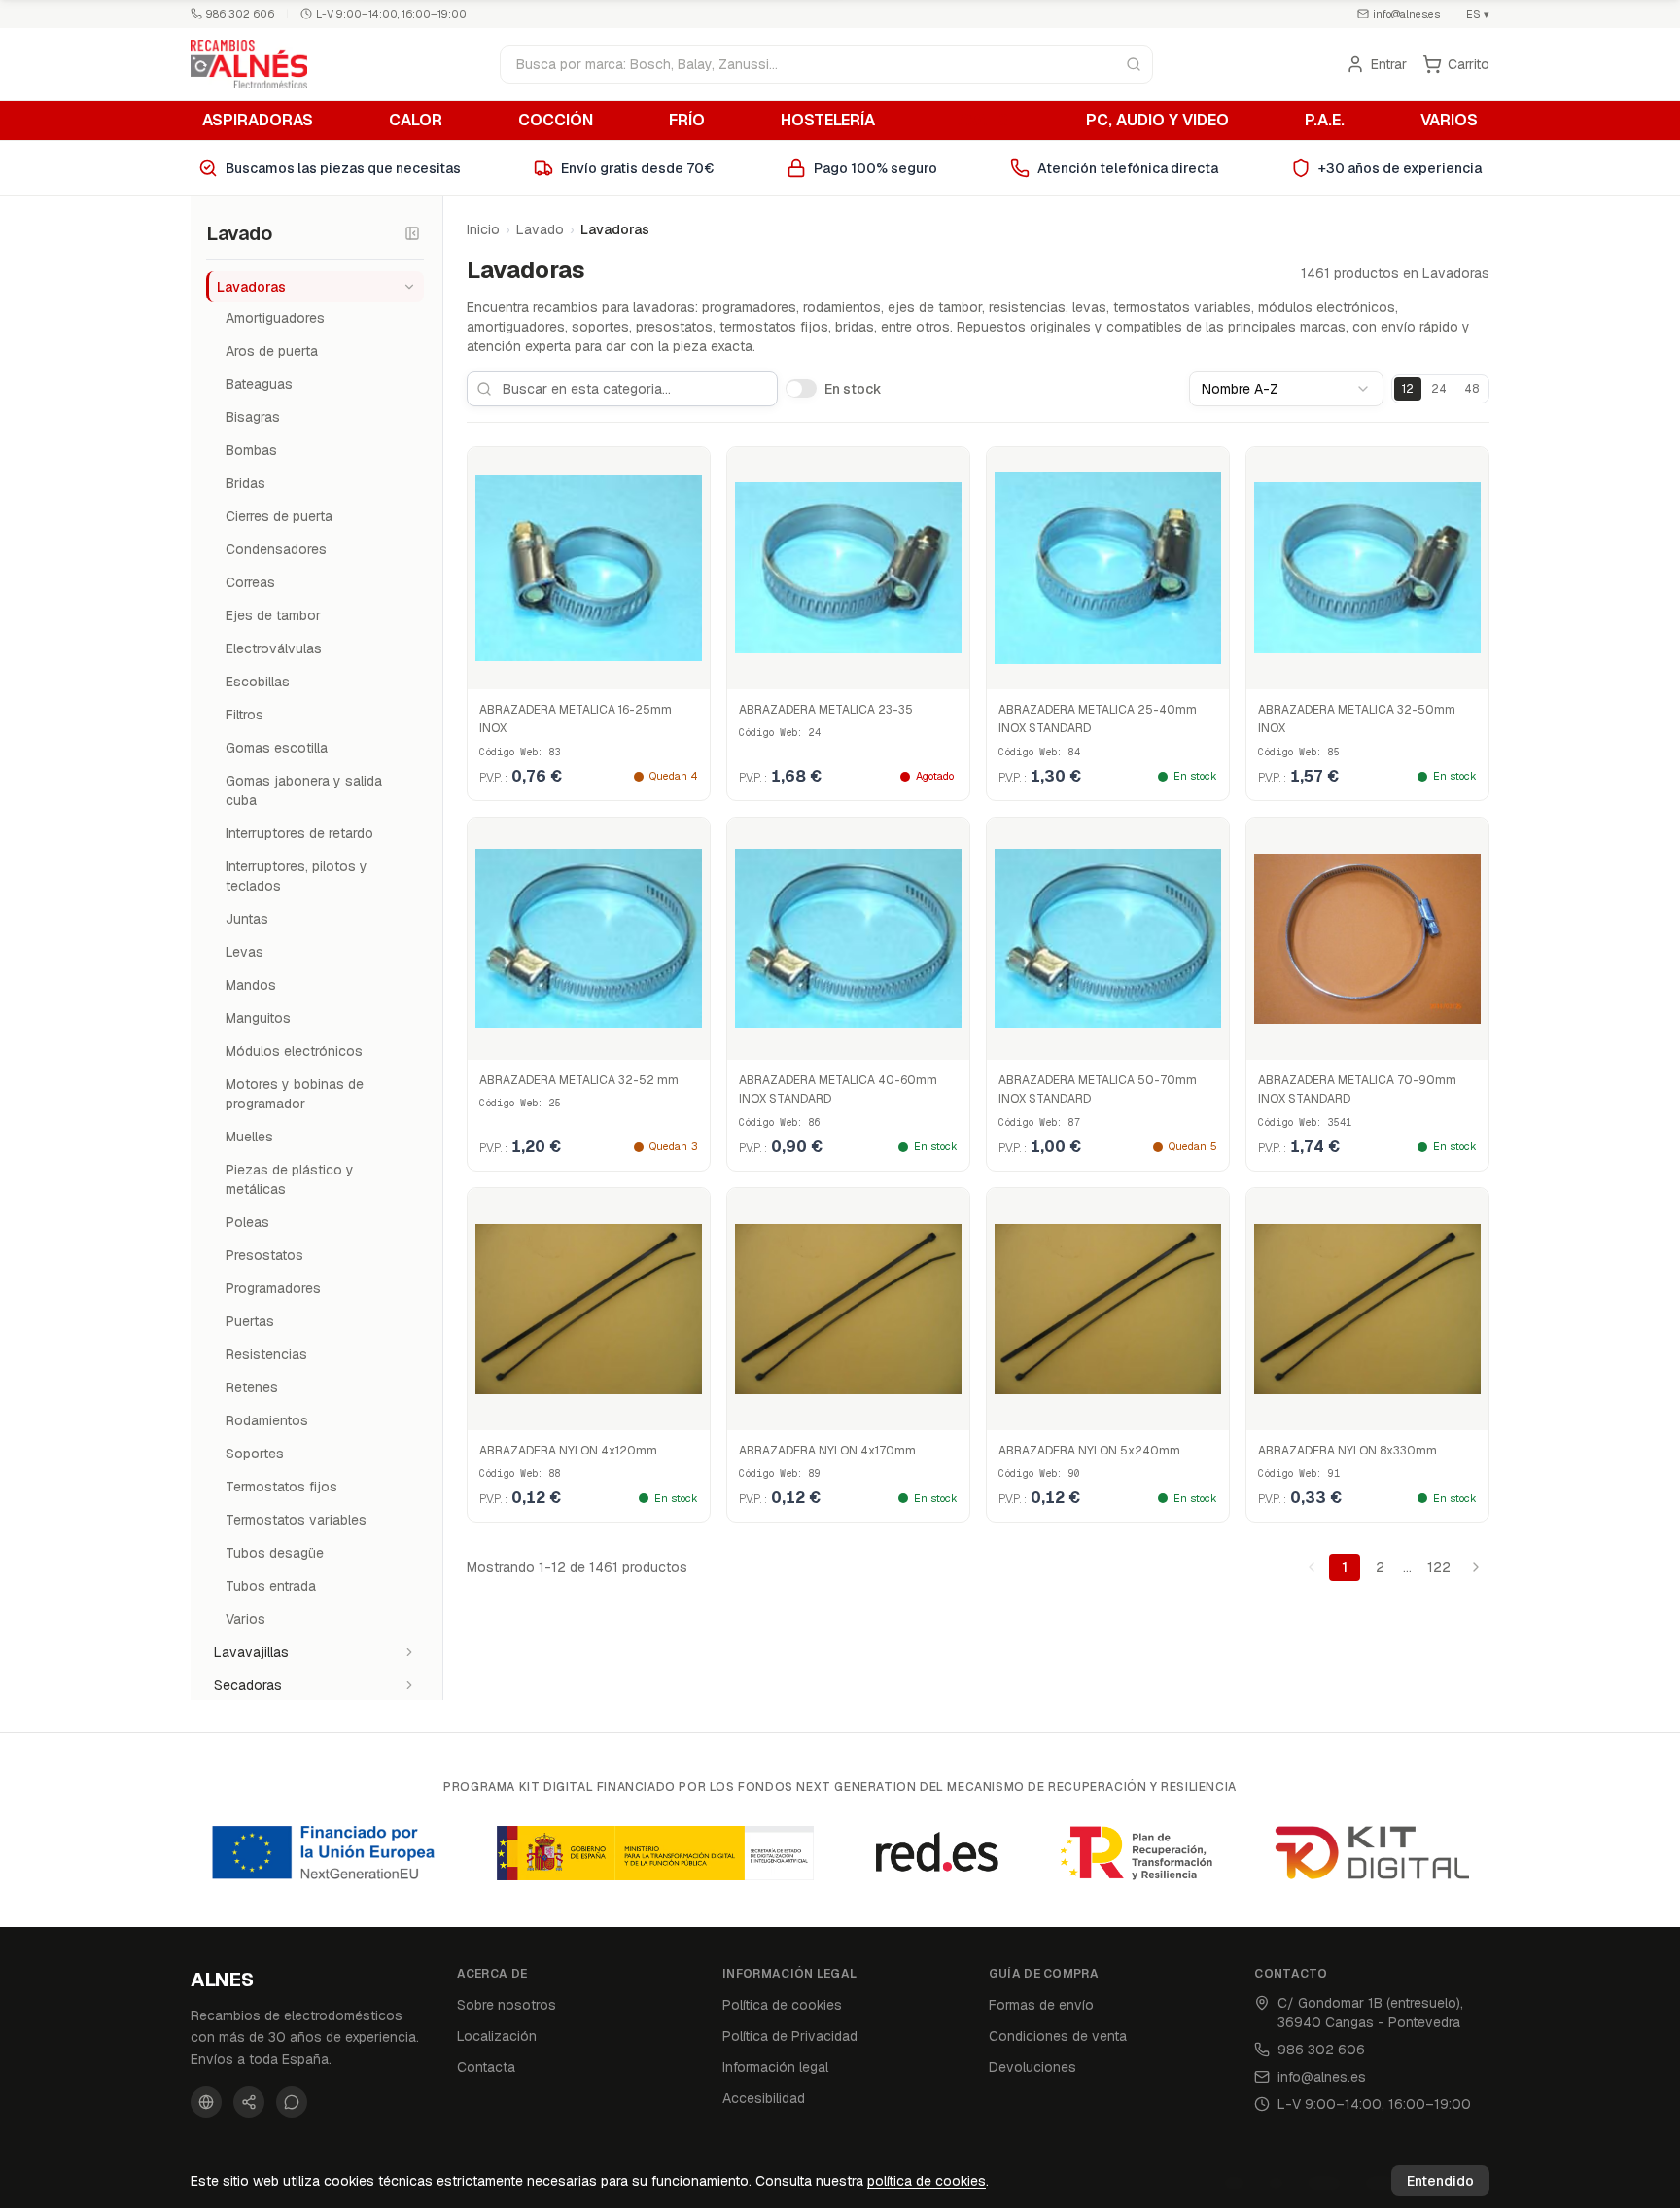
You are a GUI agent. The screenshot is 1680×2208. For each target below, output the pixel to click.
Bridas (245, 483)
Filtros (245, 715)
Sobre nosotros (507, 2005)
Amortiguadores (275, 318)
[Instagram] (249, 2102)
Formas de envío (1041, 2005)
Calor (416, 120)
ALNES (222, 1980)
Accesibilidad (764, 2098)
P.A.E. (1325, 120)
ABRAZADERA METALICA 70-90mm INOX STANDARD (1357, 1090)
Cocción (556, 120)
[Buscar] (1134, 64)
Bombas (251, 450)
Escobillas (258, 682)
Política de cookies (782, 2005)
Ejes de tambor (273, 615)
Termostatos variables (296, 1520)
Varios (1449, 120)
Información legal (775, 2067)
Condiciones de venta (1058, 2036)
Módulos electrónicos (294, 1051)
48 (1471, 389)
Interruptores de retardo (299, 833)
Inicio (483, 229)
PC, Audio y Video (1157, 120)
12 (1408, 389)
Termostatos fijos (281, 1487)
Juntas (247, 919)
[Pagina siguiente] (1476, 1567)
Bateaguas (259, 384)
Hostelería (828, 120)
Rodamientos (267, 1420)
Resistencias (266, 1354)
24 (1439, 389)
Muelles (249, 1137)
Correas (250, 582)
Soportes (255, 1454)
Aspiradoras (258, 120)
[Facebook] (206, 2102)
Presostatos (264, 1255)
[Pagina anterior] (1312, 1567)
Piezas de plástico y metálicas (290, 1179)
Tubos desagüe (275, 1553)
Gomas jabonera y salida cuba (304, 790)
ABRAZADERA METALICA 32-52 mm (579, 1080)
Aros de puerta (272, 351)
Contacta (486, 2067)
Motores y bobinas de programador (295, 1094)
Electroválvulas (274, 648)
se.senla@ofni (1406, 14)
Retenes (252, 1387)
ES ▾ (1478, 14)
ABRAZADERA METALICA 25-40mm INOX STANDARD (1098, 719)
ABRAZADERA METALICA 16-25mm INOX (576, 719)
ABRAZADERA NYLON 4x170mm (827, 1451)
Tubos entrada (271, 1586)
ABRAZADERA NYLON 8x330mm (1347, 1451)
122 (1439, 1567)
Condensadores (276, 549)
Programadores (273, 1288)
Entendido (1440, 2181)
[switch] (801, 388)
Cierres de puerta (279, 516)
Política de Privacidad (790, 2036)
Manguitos (258, 1018)
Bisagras (253, 417)
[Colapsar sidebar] (412, 233)
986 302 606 (240, 14)
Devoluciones (1032, 2067)
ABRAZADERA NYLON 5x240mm (1089, 1451)
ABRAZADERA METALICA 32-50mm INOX (1357, 719)
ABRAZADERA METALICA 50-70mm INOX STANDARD (1098, 1090)
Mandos (251, 985)
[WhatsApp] (292, 2102)
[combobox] (1286, 389)
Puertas (250, 1321)
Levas (245, 952)
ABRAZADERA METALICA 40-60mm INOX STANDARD (838, 1090)
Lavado (980, 120)
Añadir (599, 670)
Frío (687, 120)
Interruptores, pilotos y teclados (297, 876)
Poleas (247, 1222)
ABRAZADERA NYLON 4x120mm (568, 1451)
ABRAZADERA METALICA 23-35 (826, 710)
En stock (853, 389)
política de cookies (927, 2181)
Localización (497, 2036)
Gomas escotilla (277, 748)
